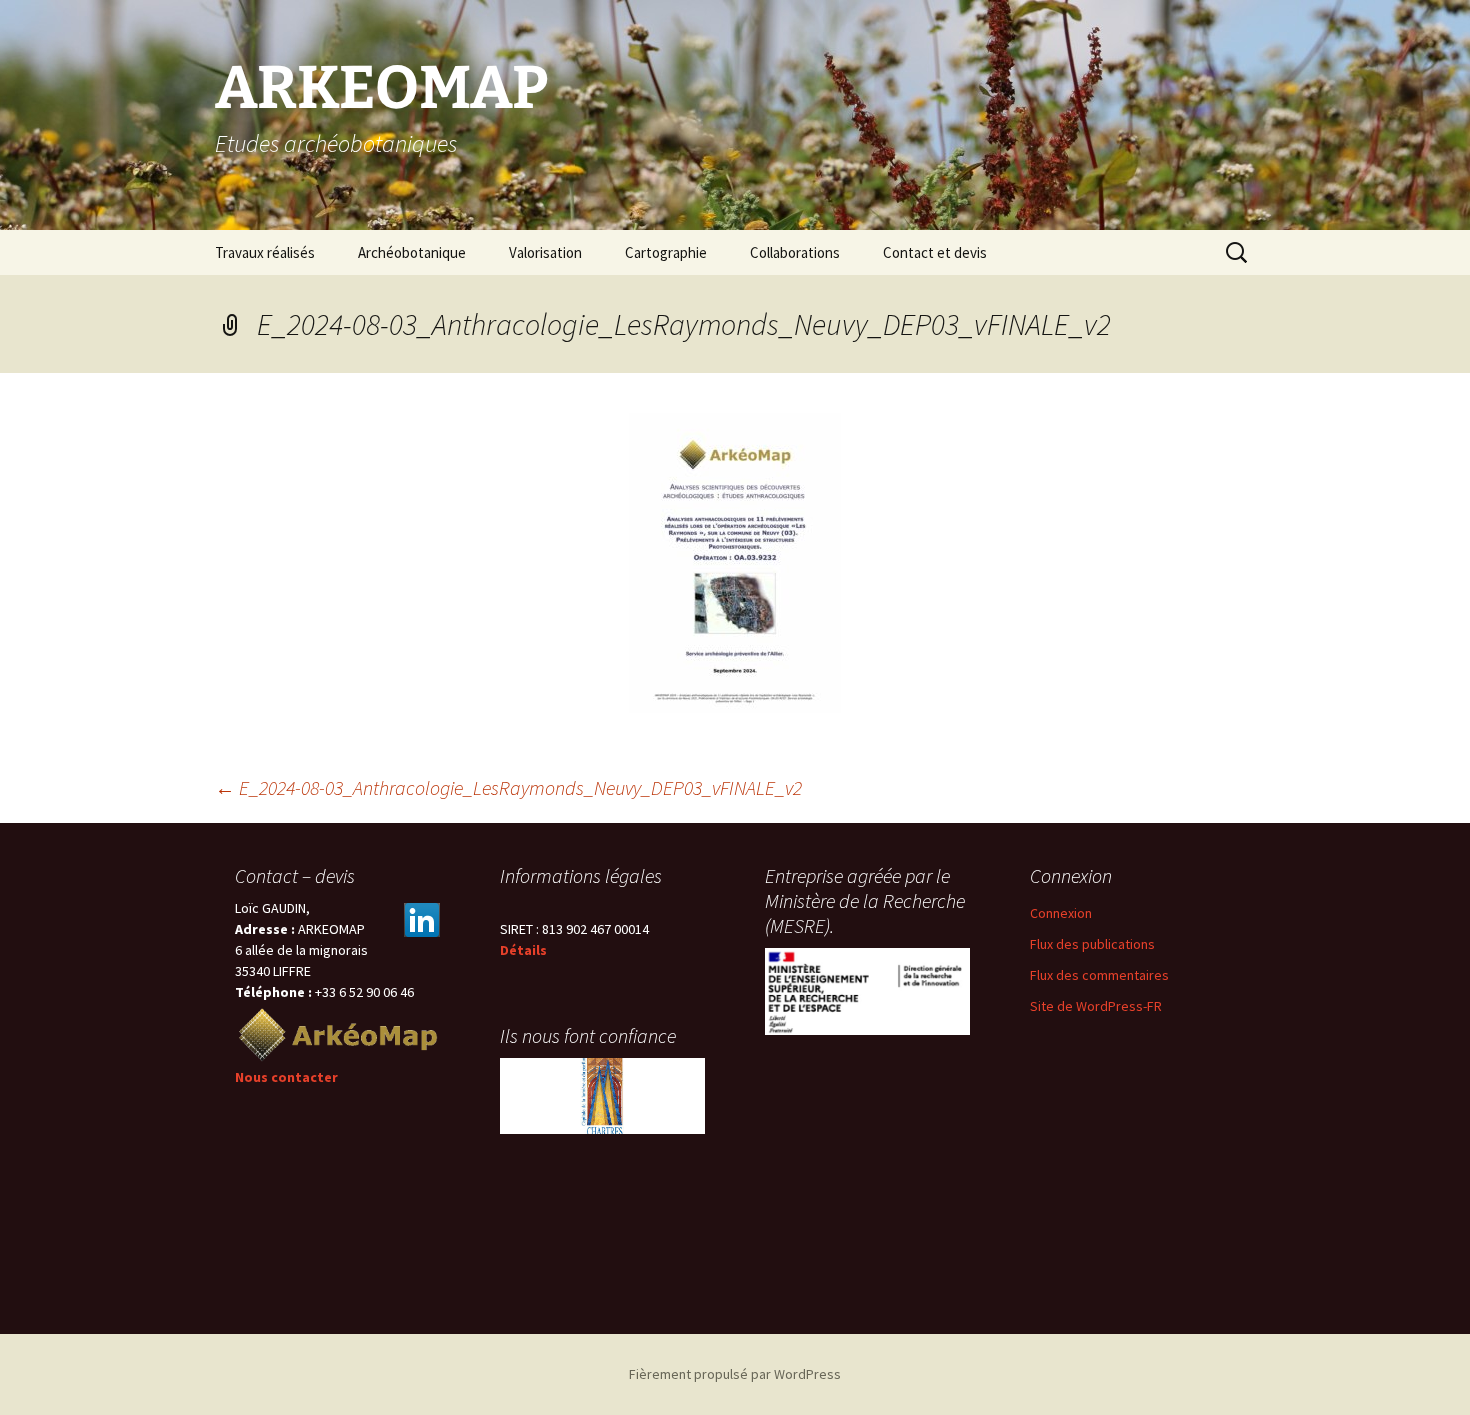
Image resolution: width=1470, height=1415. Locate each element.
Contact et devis (935, 252)
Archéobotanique (412, 252)
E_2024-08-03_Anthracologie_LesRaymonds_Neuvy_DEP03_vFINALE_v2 (508, 787)
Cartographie (666, 252)
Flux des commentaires (1099, 975)
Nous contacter (286, 1077)
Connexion (1061, 913)
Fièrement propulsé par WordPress (735, 1374)
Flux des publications (1092, 944)
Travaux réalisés (265, 252)
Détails (523, 950)
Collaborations (795, 252)
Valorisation (545, 252)
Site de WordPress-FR (1096, 1006)
